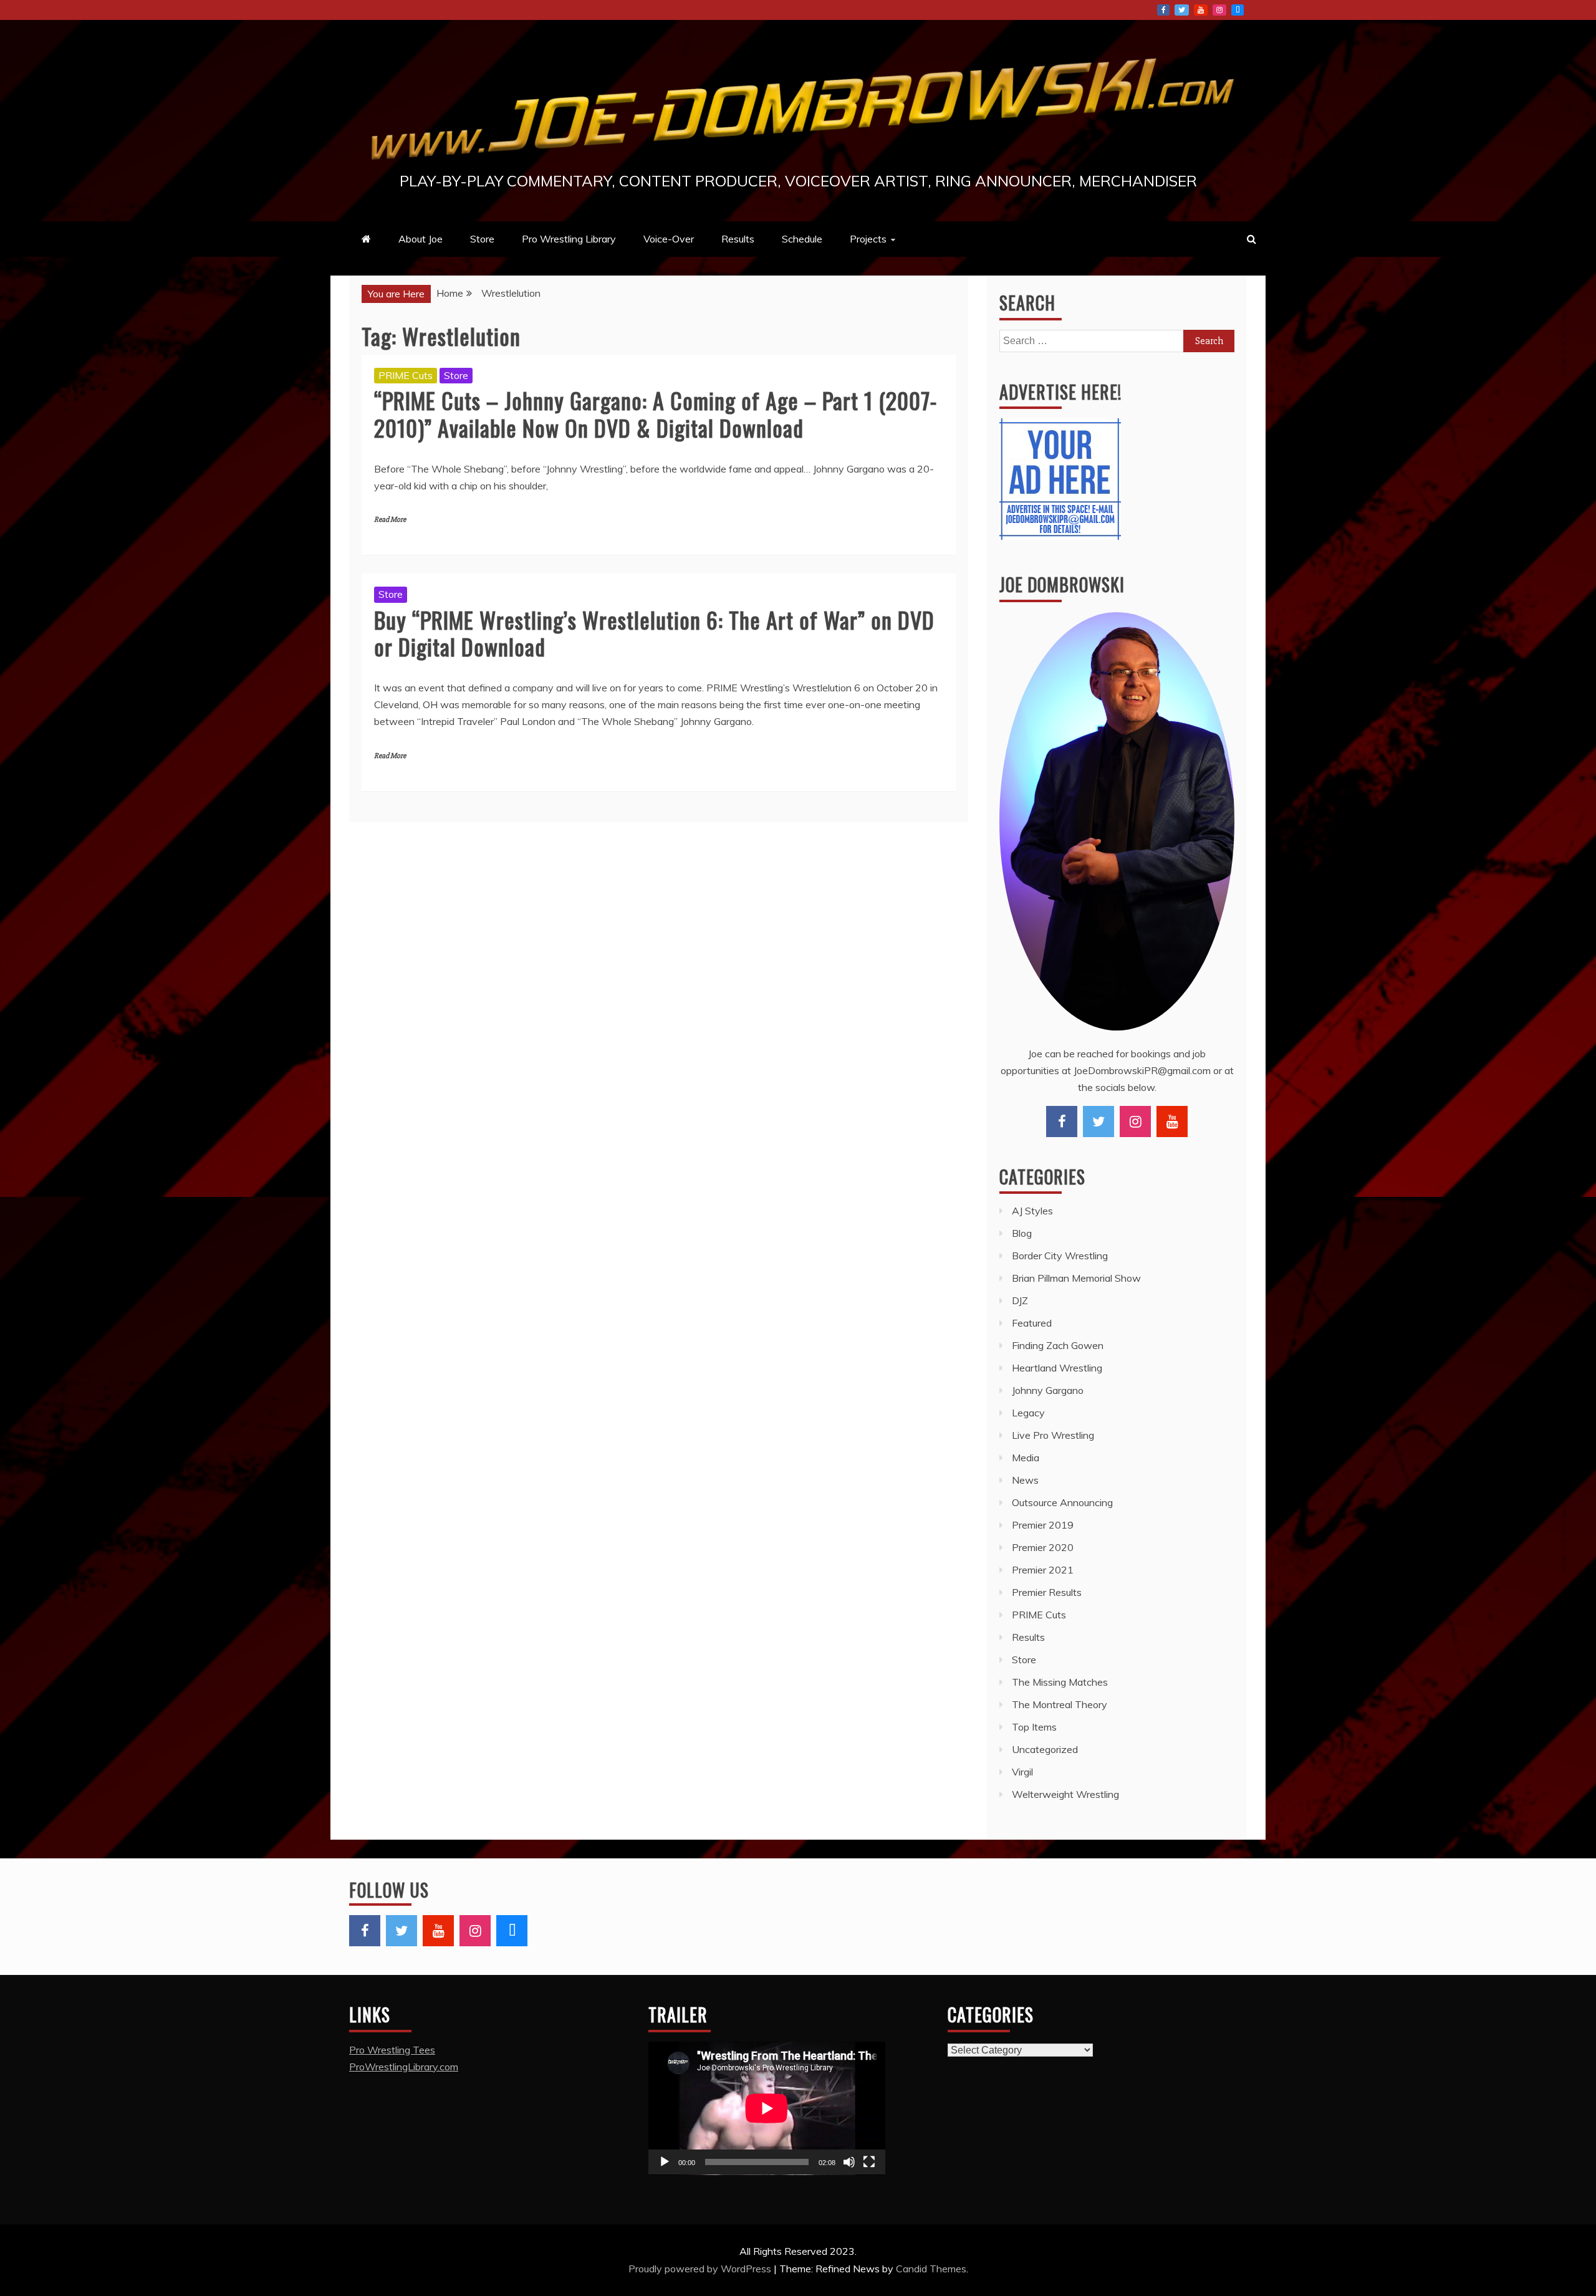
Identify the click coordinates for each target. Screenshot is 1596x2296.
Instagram (1219, 10)
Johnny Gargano (1048, 1390)
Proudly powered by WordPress (701, 2269)
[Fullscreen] (869, 2162)
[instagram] (1135, 1122)
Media (1026, 1458)
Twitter (1182, 10)
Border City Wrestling (1060, 1256)
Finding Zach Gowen (1058, 1345)
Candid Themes (931, 2269)
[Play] (665, 2162)
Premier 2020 (1043, 1547)
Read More (390, 520)
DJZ (1020, 1300)
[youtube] (1172, 1122)
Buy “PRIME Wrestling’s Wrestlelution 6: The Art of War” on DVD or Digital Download (654, 633)
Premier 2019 (1043, 1525)
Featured (1032, 1323)
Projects (868, 239)
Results (738, 239)
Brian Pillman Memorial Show (1076, 1278)
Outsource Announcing (1062, 1502)
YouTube (1201, 10)
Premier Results (1047, 1592)
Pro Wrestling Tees (392, 2050)
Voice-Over (669, 239)
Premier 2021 (1043, 1570)
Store (482, 239)
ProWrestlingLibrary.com (404, 2067)
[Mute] (849, 2162)
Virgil (1022, 1772)
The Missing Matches (1060, 1682)
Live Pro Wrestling (1053, 1435)
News (1025, 1480)
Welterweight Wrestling (1065, 1794)
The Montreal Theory (1060, 1704)
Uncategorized (1045, 1749)
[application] (767, 2108)
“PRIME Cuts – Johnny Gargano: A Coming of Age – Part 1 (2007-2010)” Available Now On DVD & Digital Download (656, 413)
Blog (1022, 1233)
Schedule (802, 239)
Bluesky (1238, 10)
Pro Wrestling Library (569, 239)
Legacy (1028, 1413)
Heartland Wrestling (1057, 1368)
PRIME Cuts (406, 375)
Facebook (1163, 10)
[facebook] (1062, 1122)
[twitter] (1098, 1122)
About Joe (421, 239)
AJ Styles (1032, 1211)
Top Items (1034, 1727)
